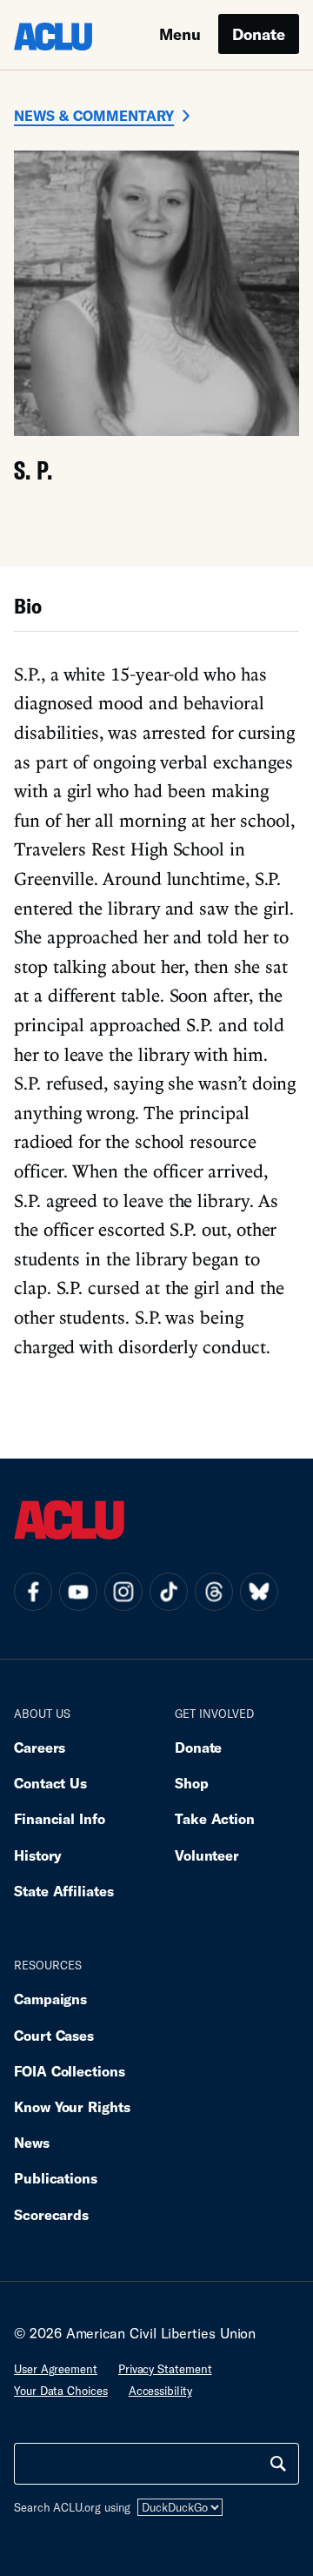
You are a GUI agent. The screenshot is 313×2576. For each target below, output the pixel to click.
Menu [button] (180, 34)
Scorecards (51, 2214)
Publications (56, 2178)
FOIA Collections (70, 2071)
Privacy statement (165, 2369)
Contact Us (50, 1783)
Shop (192, 1783)
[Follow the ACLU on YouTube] (78, 1592)
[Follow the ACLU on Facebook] (33, 1592)
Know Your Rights (72, 2106)
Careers (40, 1747)
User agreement (56, 2369)
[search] (278, 2464)
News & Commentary (94, 115)
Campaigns (50, 1999)
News (32, 2142)
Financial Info (60, 1818)
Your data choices (61, 2391)
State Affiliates (64, 1891)
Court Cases (54, 2035)
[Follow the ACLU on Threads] (214, 1592)
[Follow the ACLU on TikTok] (169, 1592)
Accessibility (160, 2391)
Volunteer (207, 1855)
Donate (259, 34)
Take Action (215, 1818)
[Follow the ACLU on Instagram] (123, 1592)
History (38, 1855)
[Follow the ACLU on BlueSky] (259, 1592)
